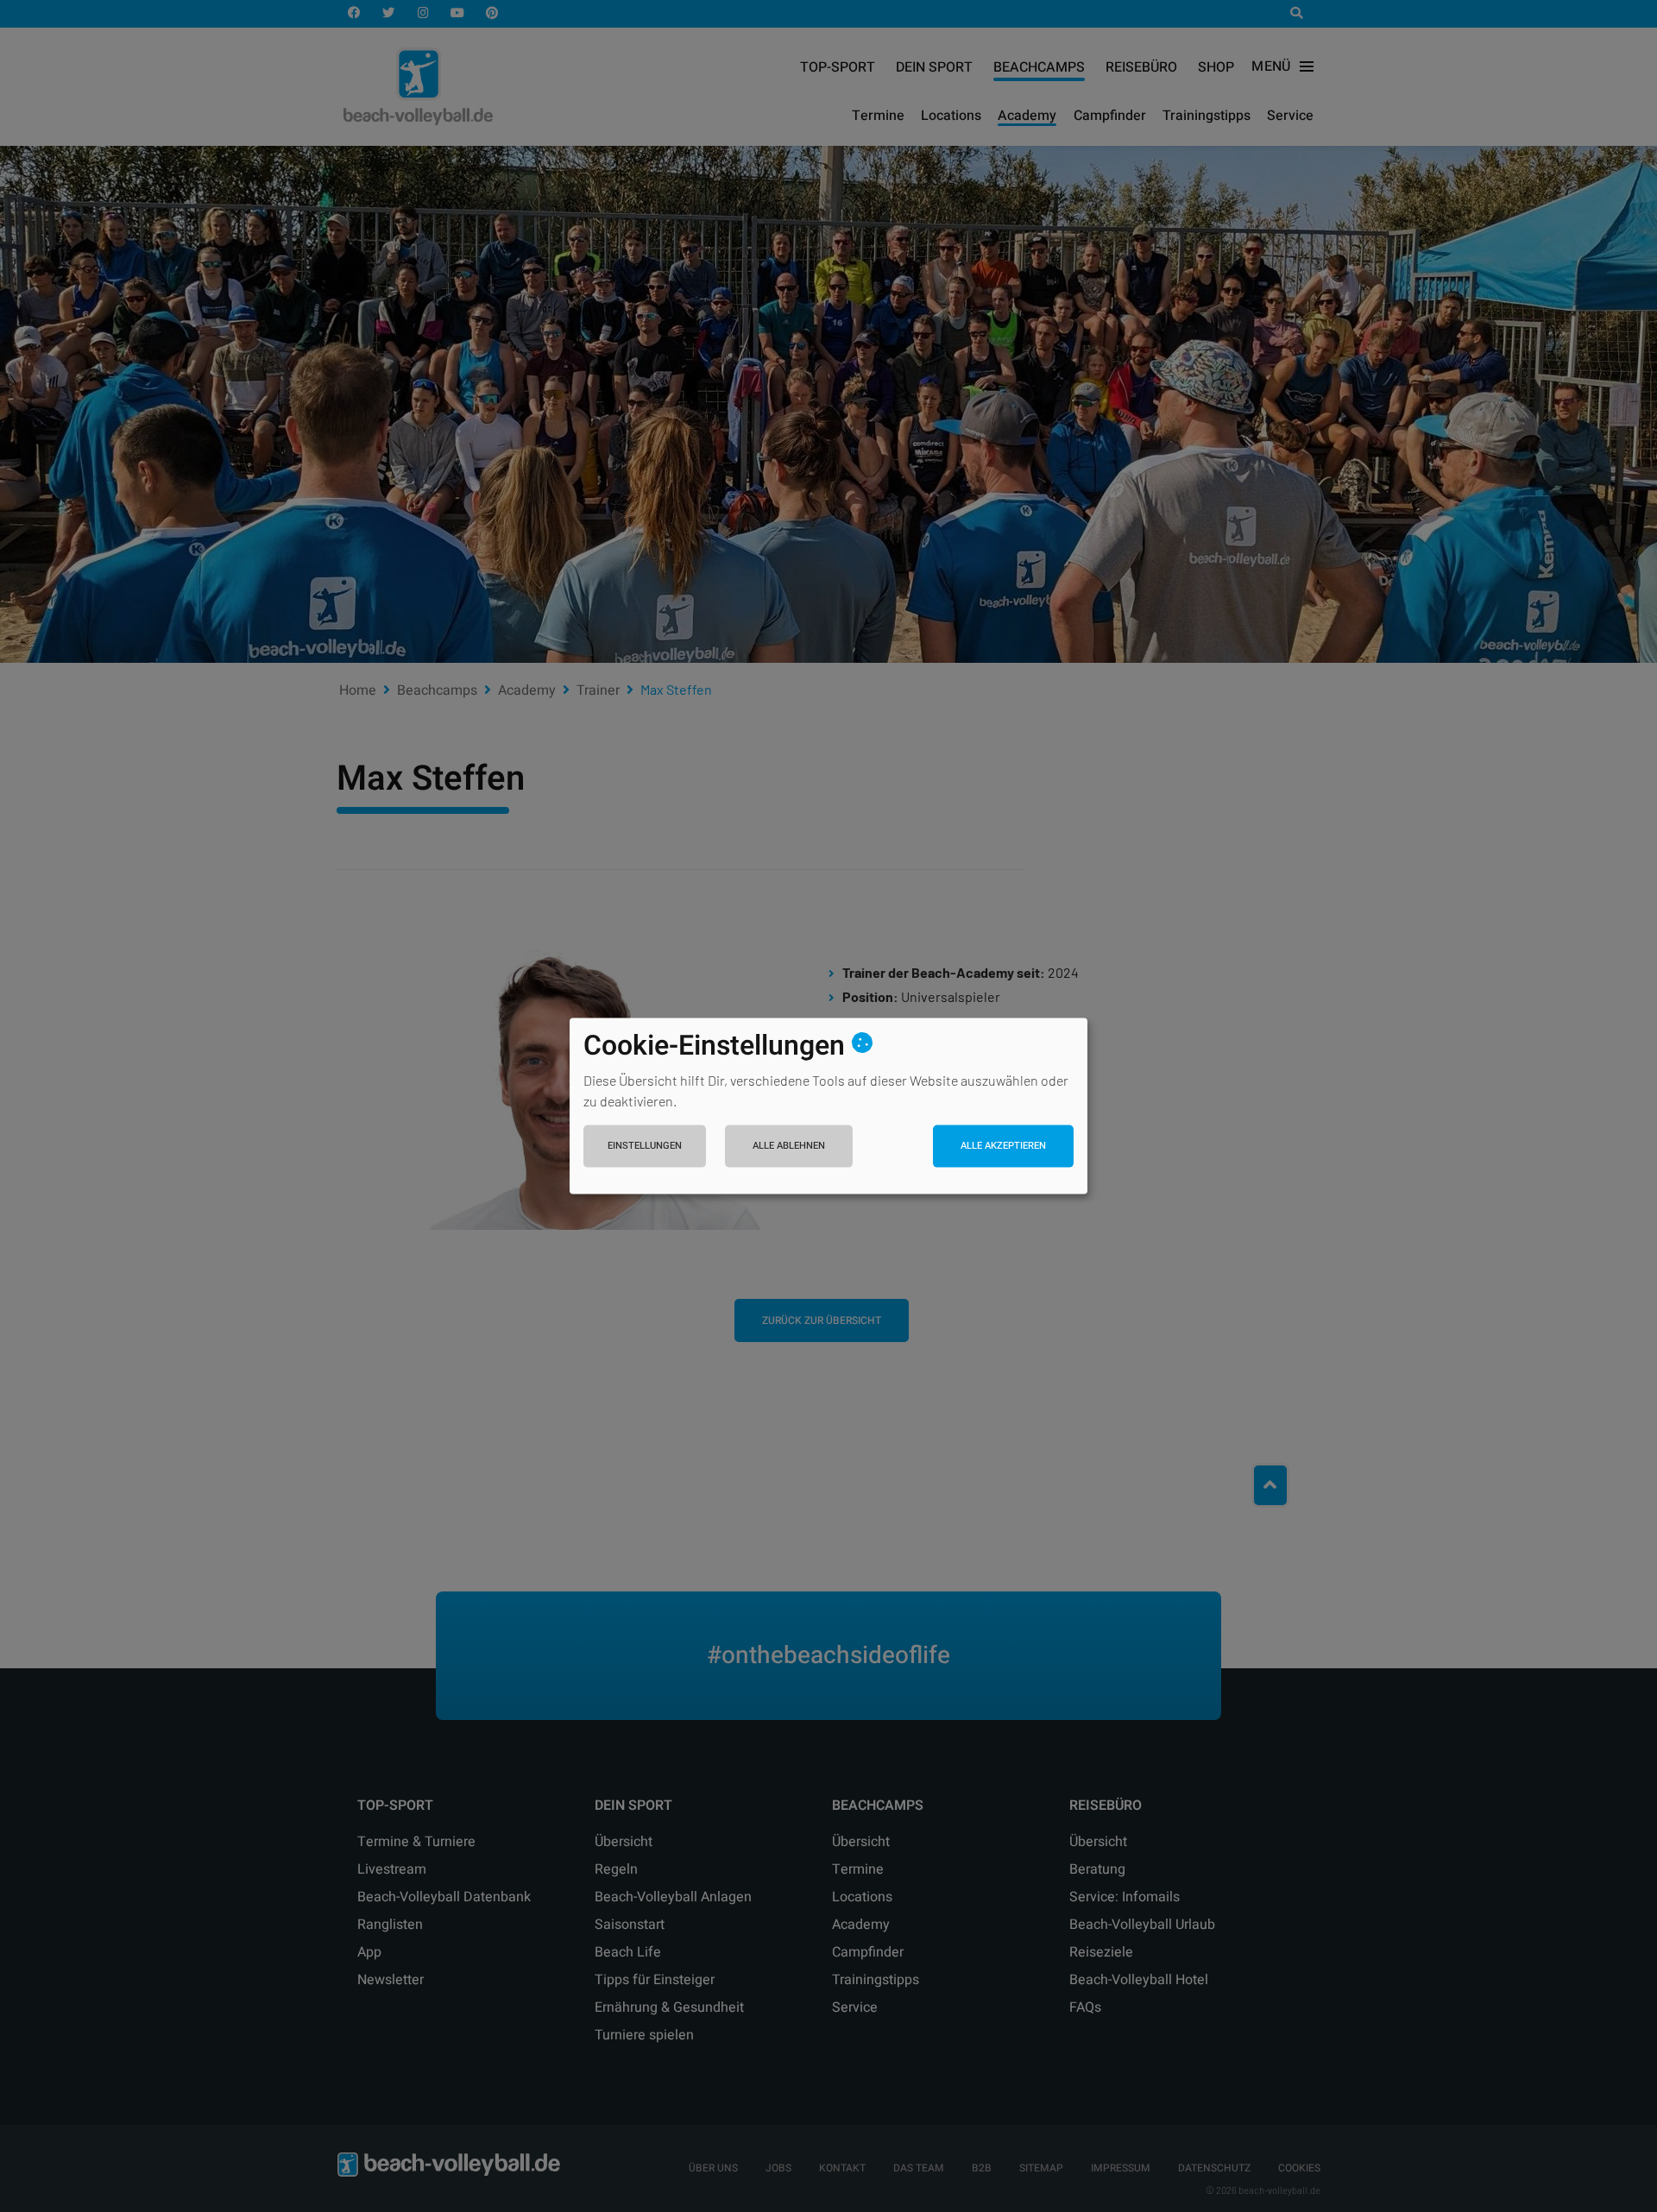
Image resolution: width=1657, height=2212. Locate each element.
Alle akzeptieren (1003, 1145)
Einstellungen (645, 1145)
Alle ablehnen (789, 1145)
